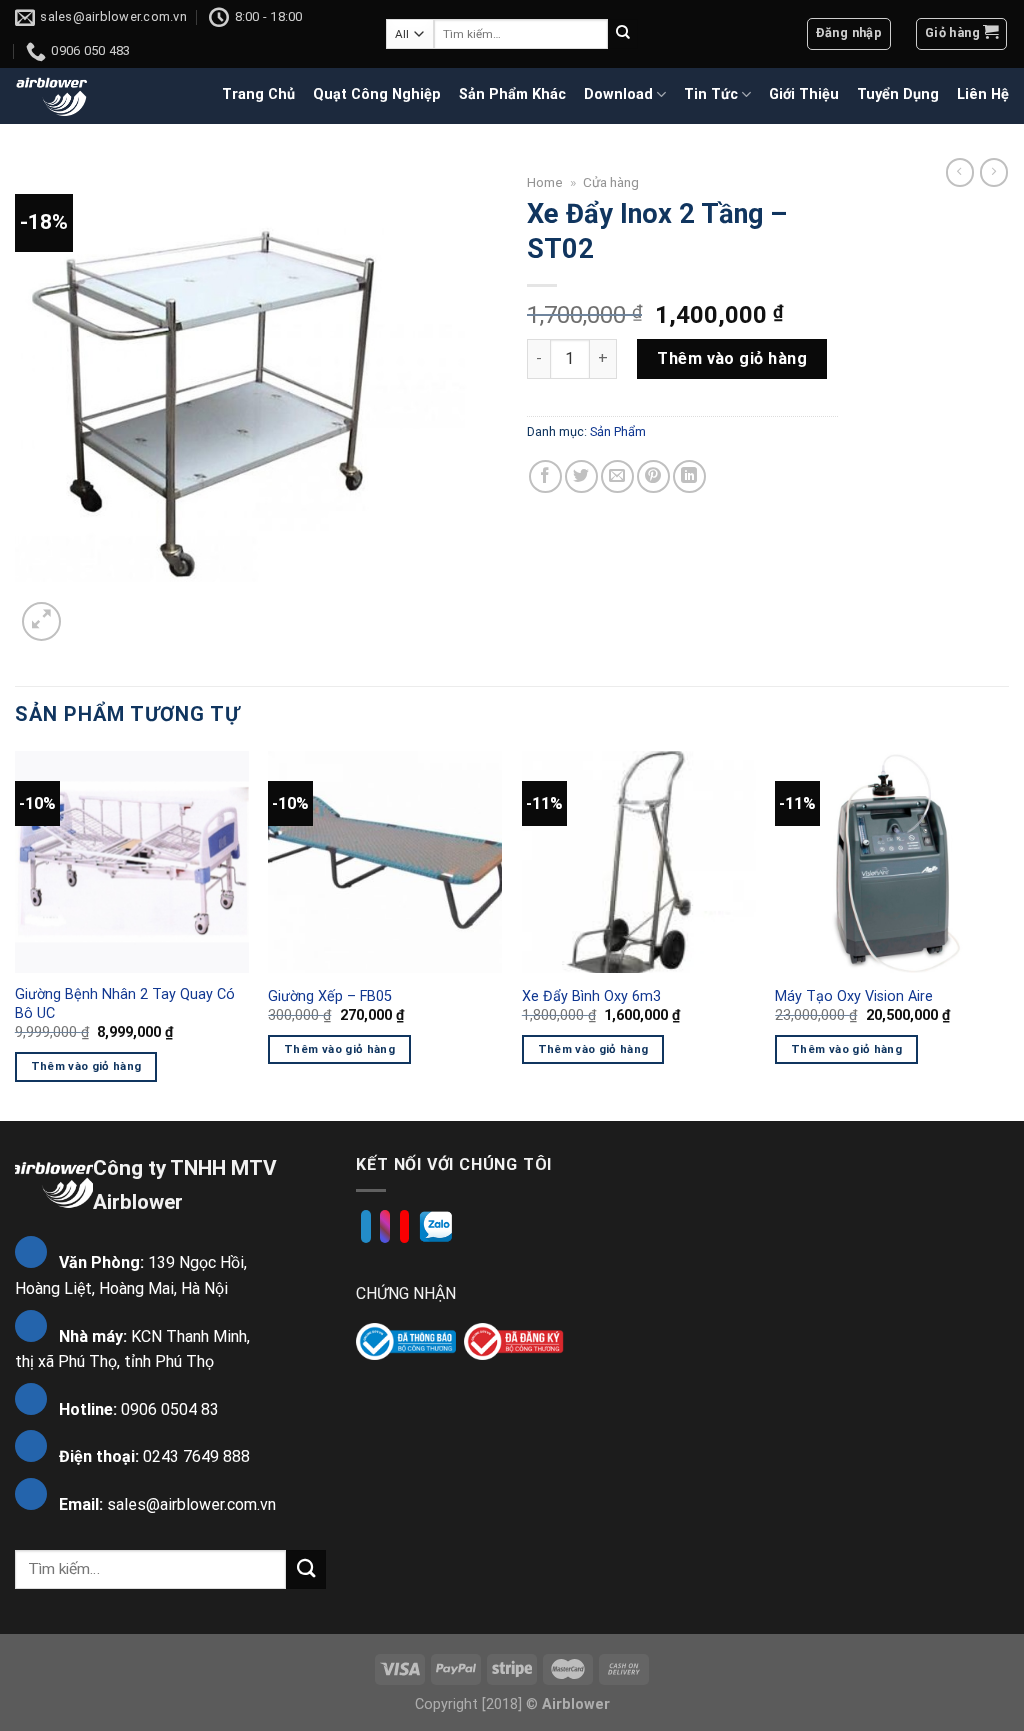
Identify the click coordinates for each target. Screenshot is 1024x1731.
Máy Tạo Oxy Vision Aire (854, 996)
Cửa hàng (611, 182)
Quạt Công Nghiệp (377, 94)
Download (618, 94)
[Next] (1008, 934)
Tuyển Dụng (898, 94)
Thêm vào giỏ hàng (732, 358)
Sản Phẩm (618, 431)
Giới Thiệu (804, 94)
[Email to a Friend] (617, 476)
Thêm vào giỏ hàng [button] (86, 1066)
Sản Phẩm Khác (512, 94)
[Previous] (16, 934)
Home (545, 182)
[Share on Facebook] (545, 476)
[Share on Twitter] (581, 476)
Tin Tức (711, 94)
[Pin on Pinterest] (653, 476)
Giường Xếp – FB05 (330, 996)
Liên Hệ (983, 94)
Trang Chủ (258, 94)
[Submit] (623, 34)
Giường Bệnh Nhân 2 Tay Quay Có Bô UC (125, 1004)
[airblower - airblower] (52, 95)
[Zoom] (41, 621)
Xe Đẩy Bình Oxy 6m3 (591, 996)
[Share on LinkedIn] (689, 476)
